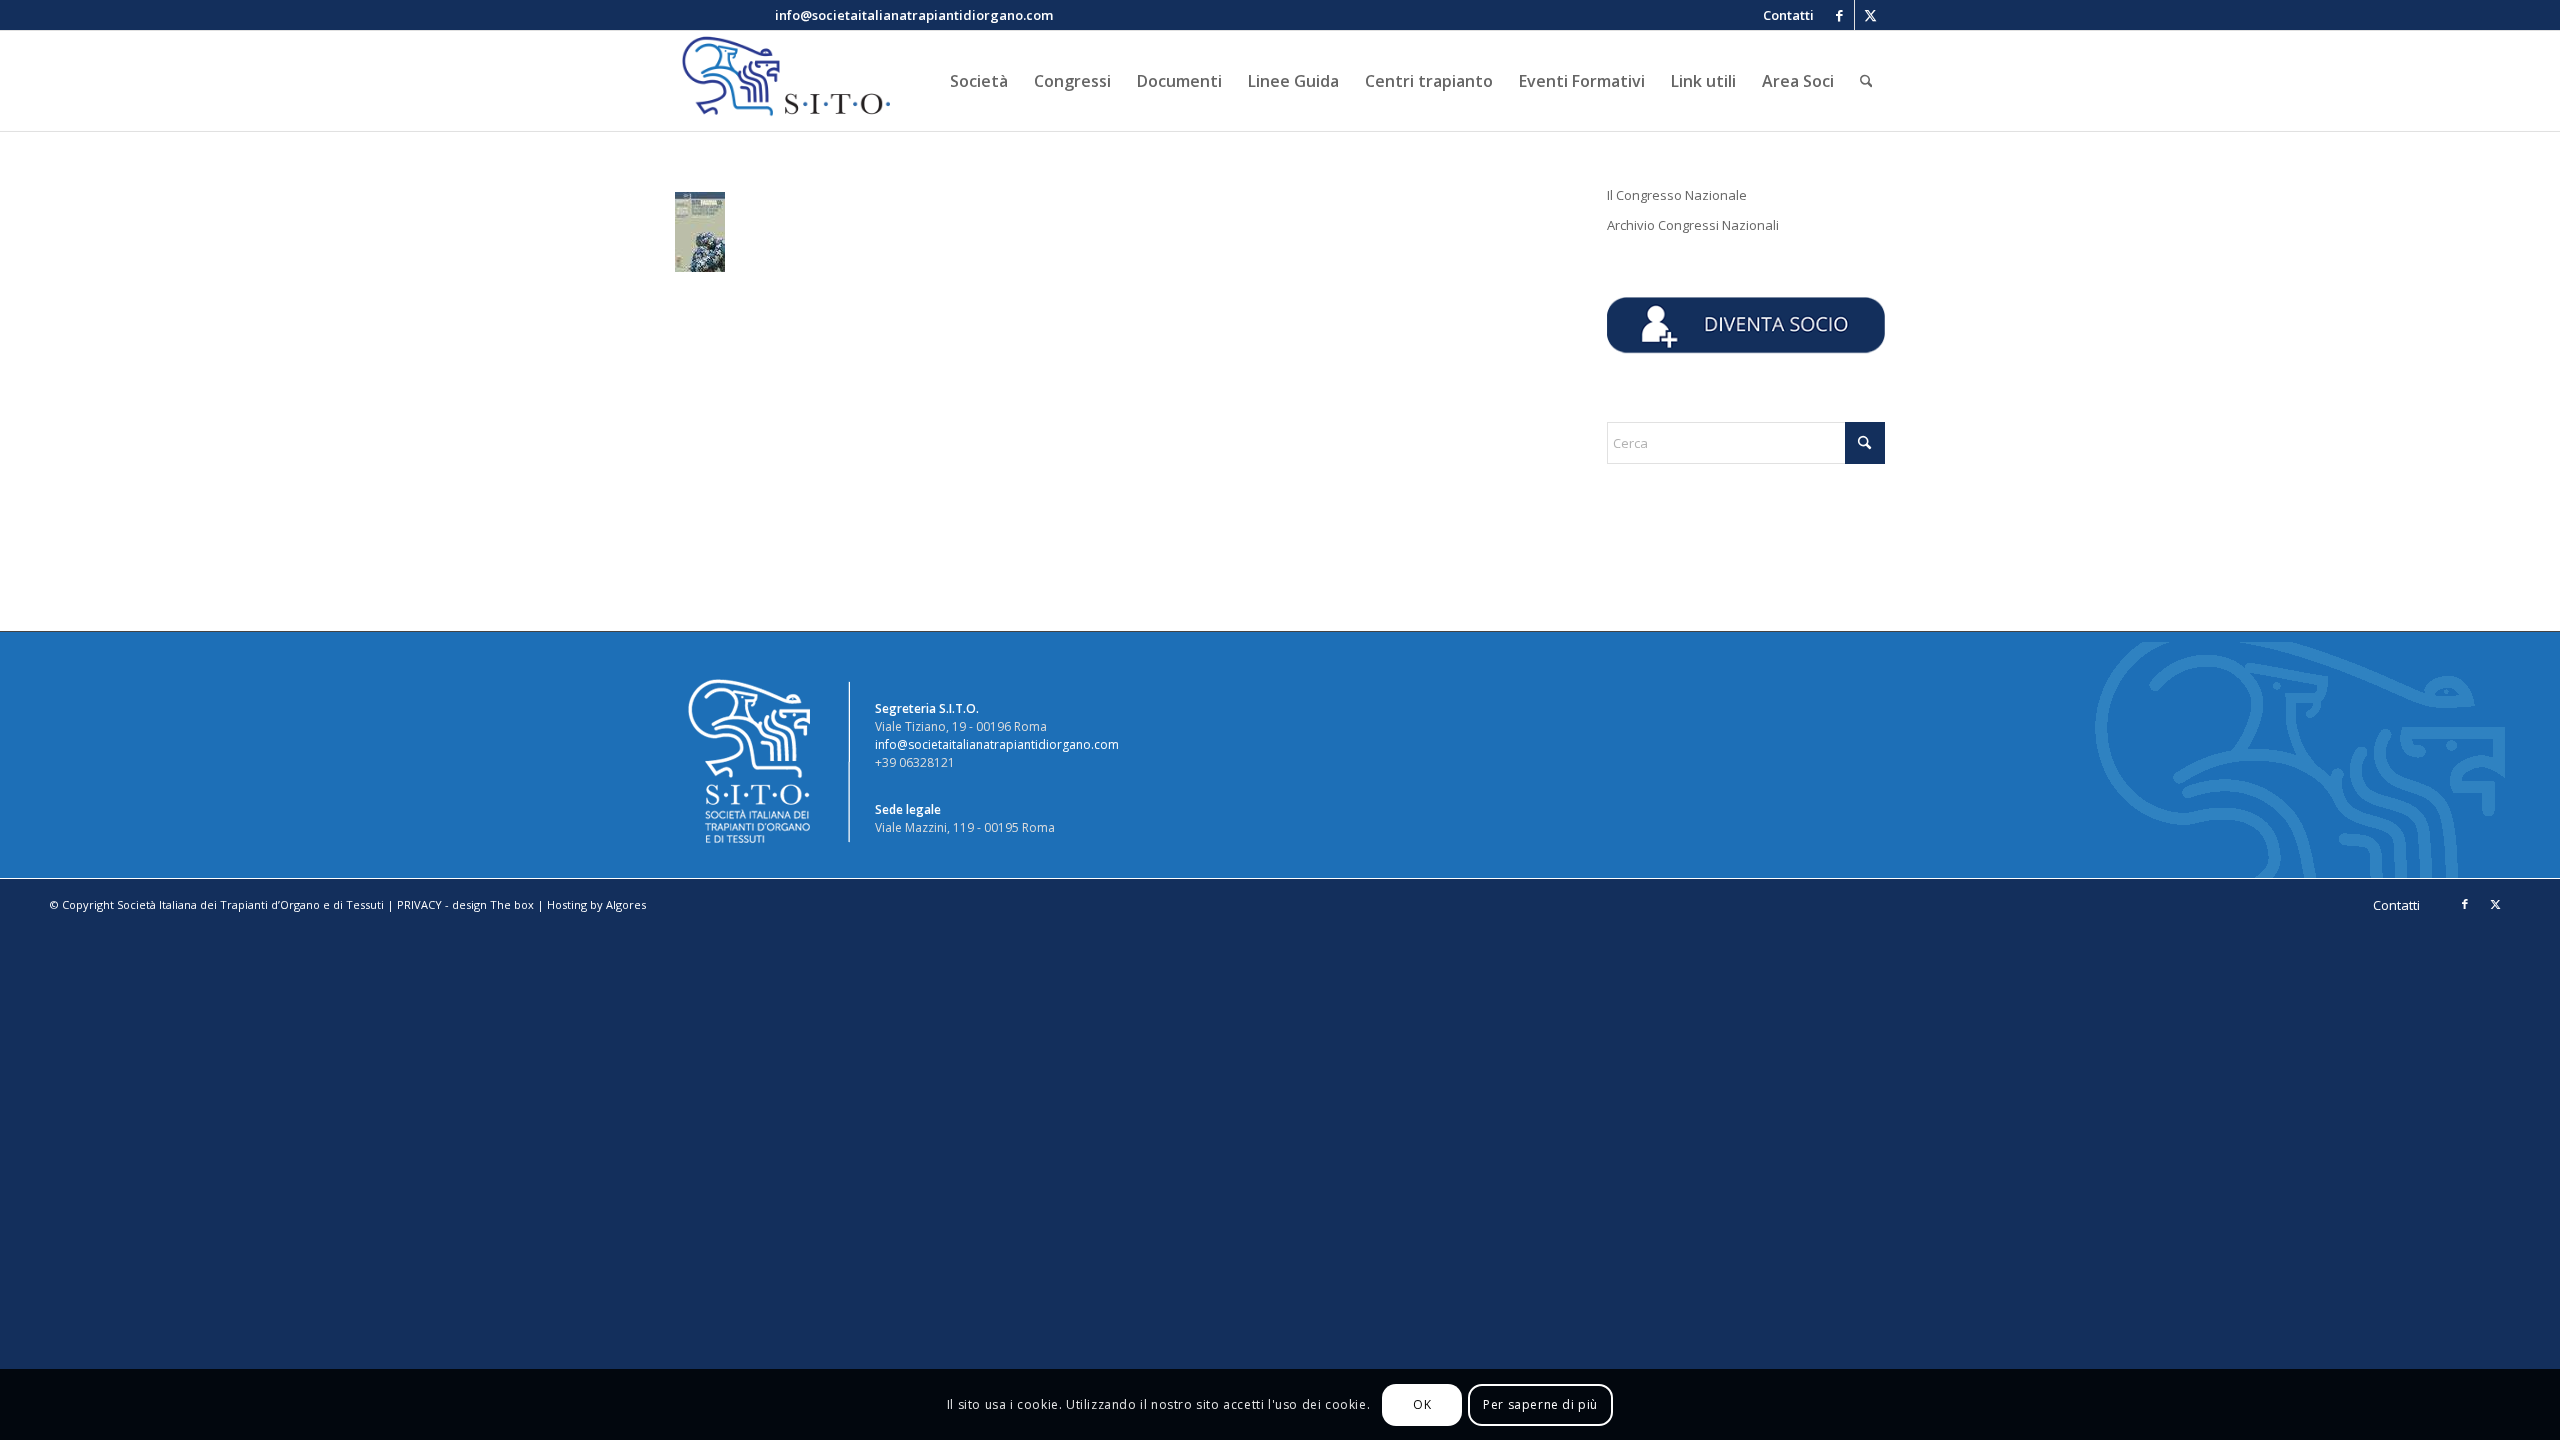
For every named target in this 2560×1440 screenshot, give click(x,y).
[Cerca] (1866, 81)
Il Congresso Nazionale (1677, 195)
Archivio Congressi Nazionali (1693, 225)
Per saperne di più (1540, 1404)
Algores (626, 904)
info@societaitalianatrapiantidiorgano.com (997, 744)
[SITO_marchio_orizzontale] (783, 81)
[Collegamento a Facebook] (1839, 15)
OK (1422, 1404)
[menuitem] (1783, 15)
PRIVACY (419, 904)
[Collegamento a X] (1870, 15)
